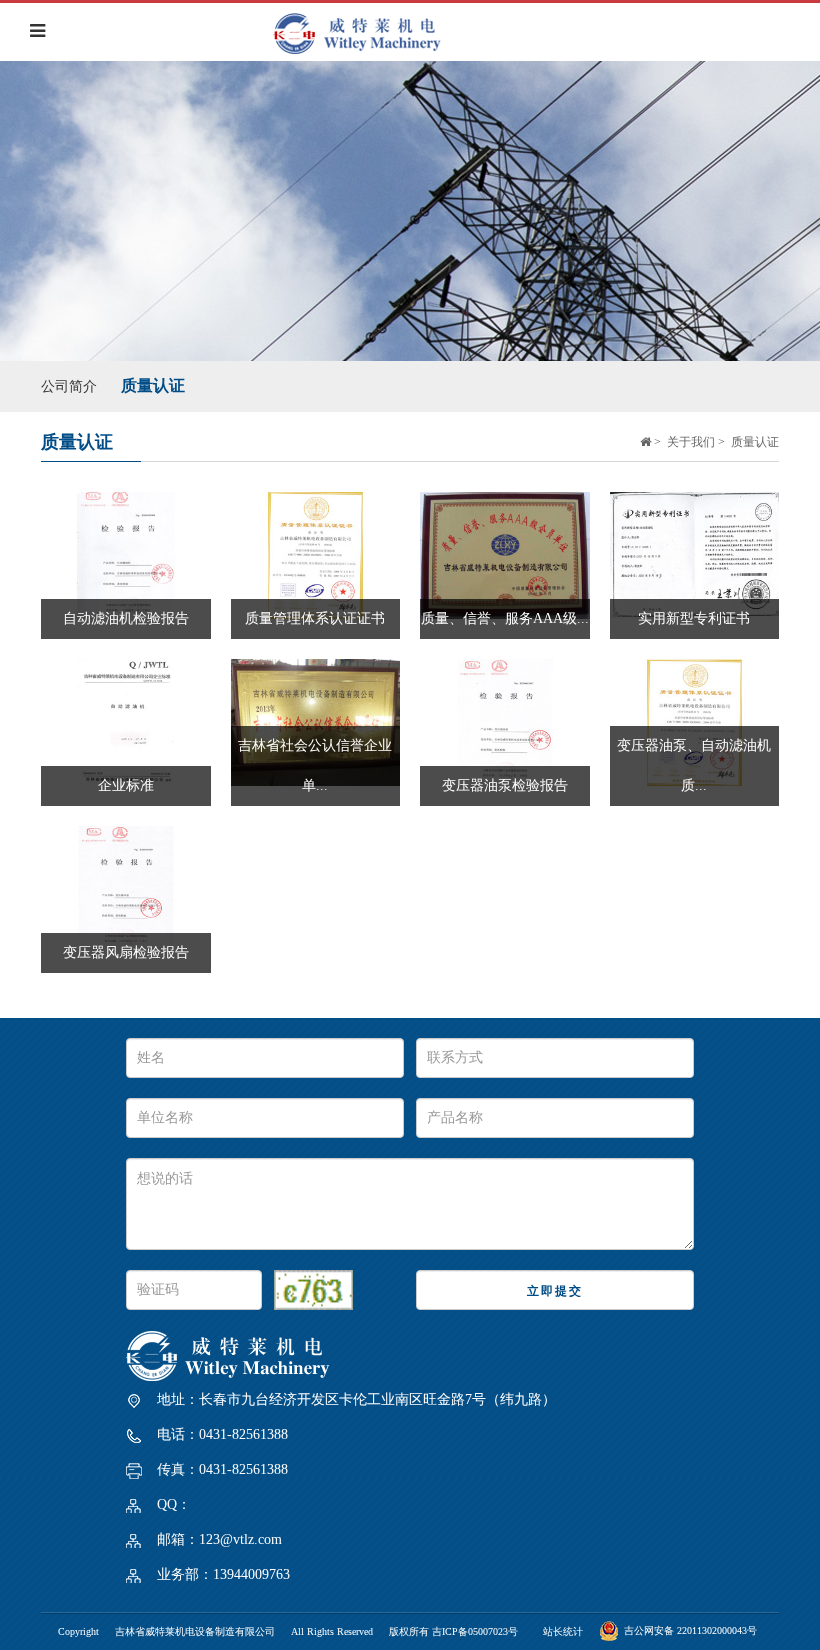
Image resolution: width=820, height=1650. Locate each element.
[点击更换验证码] (313, 1290)
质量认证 (153, 385)
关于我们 (691, 442)
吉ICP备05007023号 (475, 1631)
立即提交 (555, 1291)
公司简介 (69, 386)
